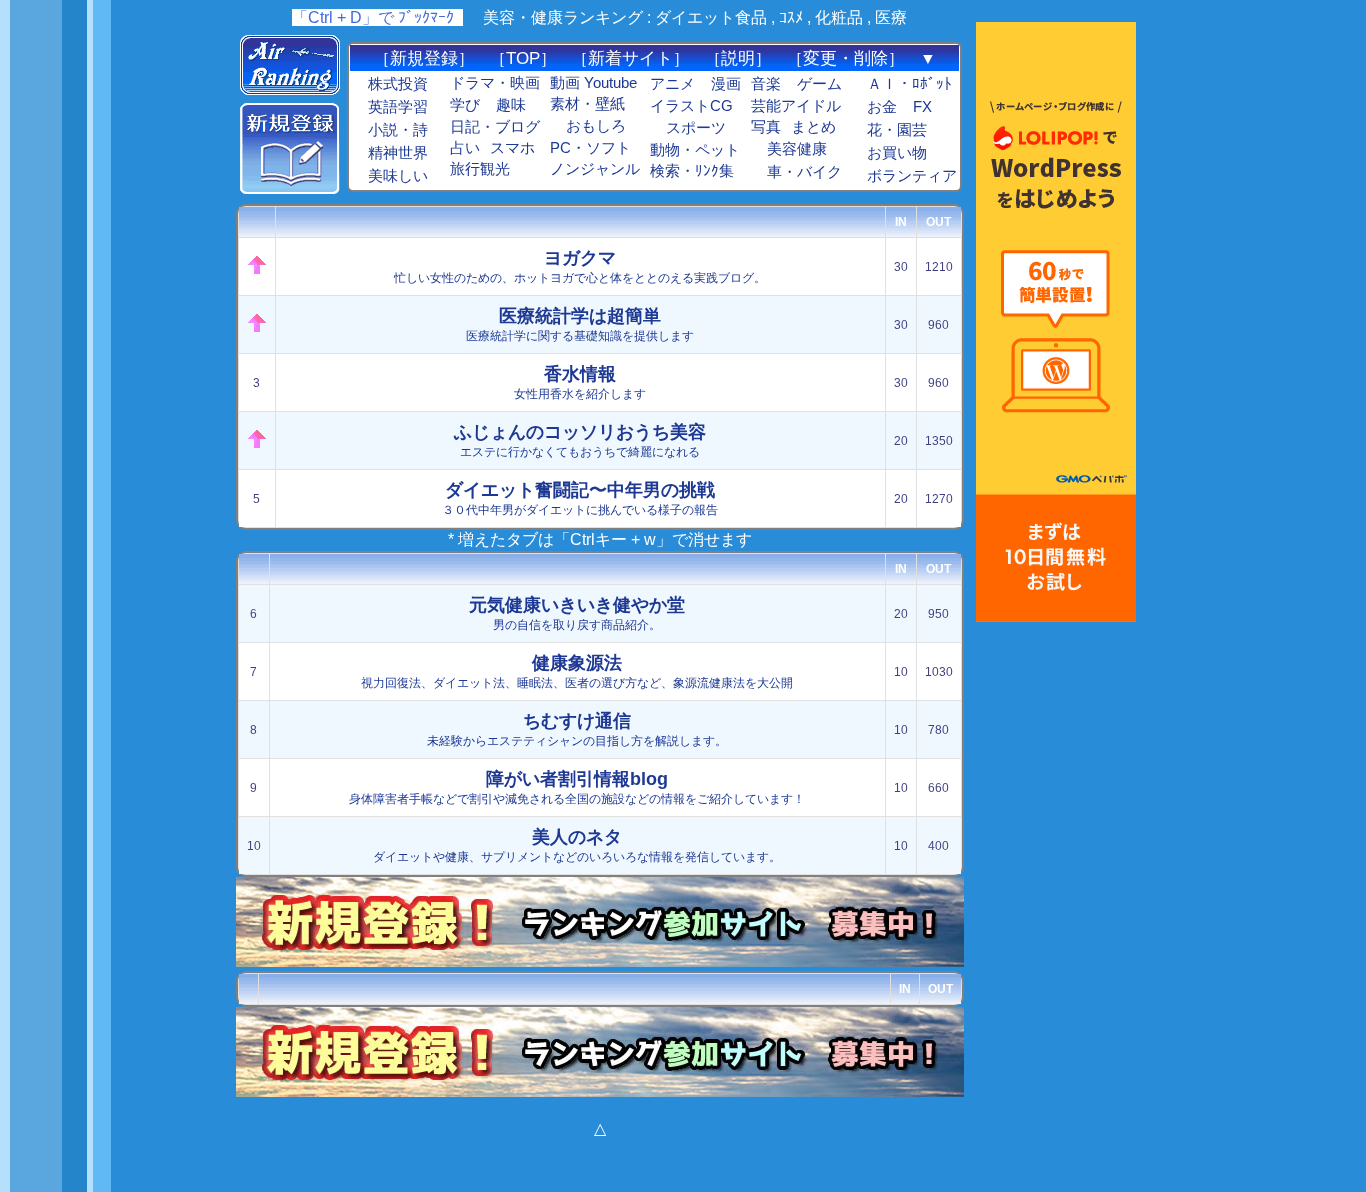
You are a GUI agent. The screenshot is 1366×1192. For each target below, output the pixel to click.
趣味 (511, 105)
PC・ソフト (590, 148)
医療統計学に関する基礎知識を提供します (580, 324)
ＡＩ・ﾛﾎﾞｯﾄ (909, 84)
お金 (882, 107)
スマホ (512, 148)
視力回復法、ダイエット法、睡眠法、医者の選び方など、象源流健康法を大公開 (577, 671)
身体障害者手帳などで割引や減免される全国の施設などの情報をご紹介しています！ (577, 787)
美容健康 (797, 149)
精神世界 (398, 153)
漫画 (726, 84)
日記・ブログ (495, 127)
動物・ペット (695, 150)
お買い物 (897, 153)
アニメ (672, 84)
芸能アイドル (796, 106)
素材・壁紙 (587, 104)
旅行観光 (480, 169)
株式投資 (398, 84)
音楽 (766, 84)
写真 (766, 127)
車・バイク (804, 172)
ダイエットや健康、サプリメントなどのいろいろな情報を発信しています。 (577, 845)
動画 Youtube (593, 83)
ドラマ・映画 (495, 83)
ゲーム (819, 84)
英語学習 (398, 107)
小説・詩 (398, 130)
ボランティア (912, 176)
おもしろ (596, 126)
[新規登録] (290, 188)
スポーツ (696, 128)
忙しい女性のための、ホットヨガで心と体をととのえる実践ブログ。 (580, 266)
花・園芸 (897, 130)
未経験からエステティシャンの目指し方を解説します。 (577, 729)
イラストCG (691, 106)
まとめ (813, 127)
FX (922, 107)
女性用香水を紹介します (580, 382)
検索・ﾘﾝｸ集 (692, 171)
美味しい (398, 176)
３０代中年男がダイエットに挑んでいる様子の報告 (580, 498)
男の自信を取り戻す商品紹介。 (577, 613)
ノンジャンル (595, 169)
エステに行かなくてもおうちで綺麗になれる (580, 440)
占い (465, 148)
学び (465, 105)
